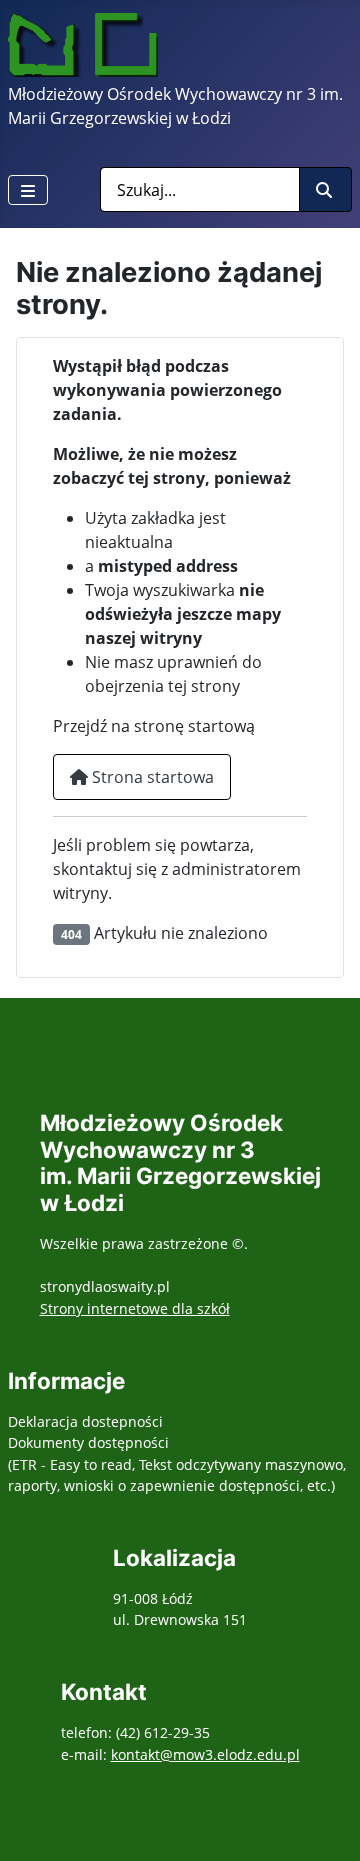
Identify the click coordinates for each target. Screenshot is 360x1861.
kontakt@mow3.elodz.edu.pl (205, 1754)
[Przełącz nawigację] (28, 190)
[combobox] (200, 189)
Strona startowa (151, 777)
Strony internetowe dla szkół (135, 1308)
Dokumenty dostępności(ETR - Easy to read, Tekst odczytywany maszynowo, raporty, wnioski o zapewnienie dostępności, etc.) (177, 1464)
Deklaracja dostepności (85, 1421)
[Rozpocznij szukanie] (325, 189)
